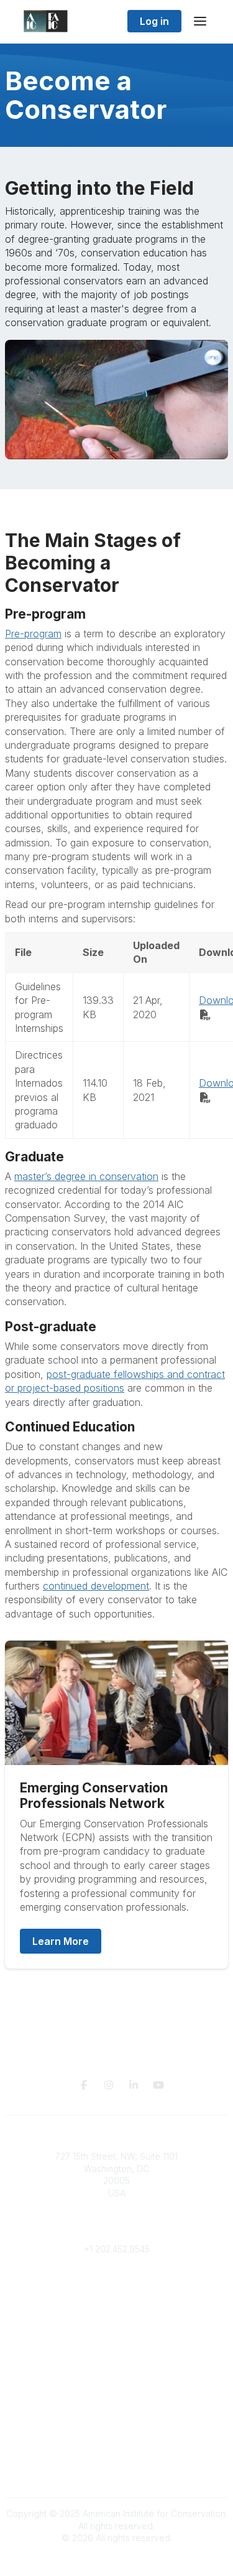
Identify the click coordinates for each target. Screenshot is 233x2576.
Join (117, 2336)
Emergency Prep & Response (116, 2397)
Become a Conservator (116, 2385)
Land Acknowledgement (117, 2435)
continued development (96, 1586)
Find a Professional (117, 2373)
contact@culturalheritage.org (116, 2230)
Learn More (61, 1941)
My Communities (116, 2286)
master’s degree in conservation (86, 1176)
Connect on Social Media (117, 2471)
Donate (117, 2349)
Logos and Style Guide (117, 2459)
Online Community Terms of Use (117, 2447)
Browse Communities (116, 2299)
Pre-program (33, 634)
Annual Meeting (117, 2360)
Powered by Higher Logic (117, 2560)
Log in (154, 21)
